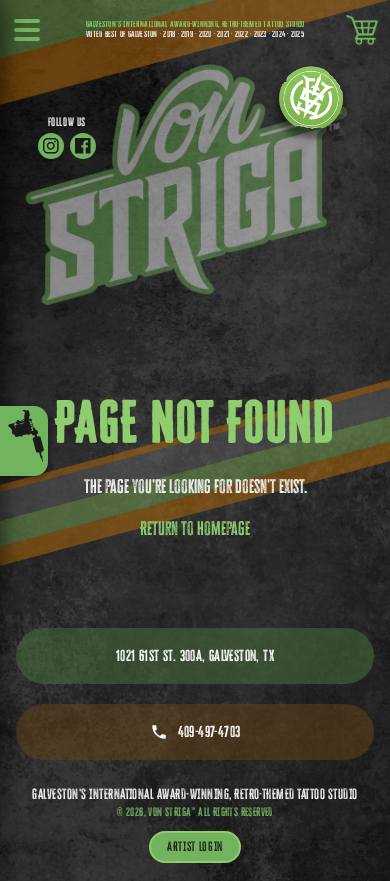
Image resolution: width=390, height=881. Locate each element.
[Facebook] (83, 146)
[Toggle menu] (24, 441)
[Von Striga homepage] (311, 104)
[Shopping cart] (362, 30)
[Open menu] (28, 30)
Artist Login (195, 846)
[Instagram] (51, 146)
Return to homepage (195, 528)
